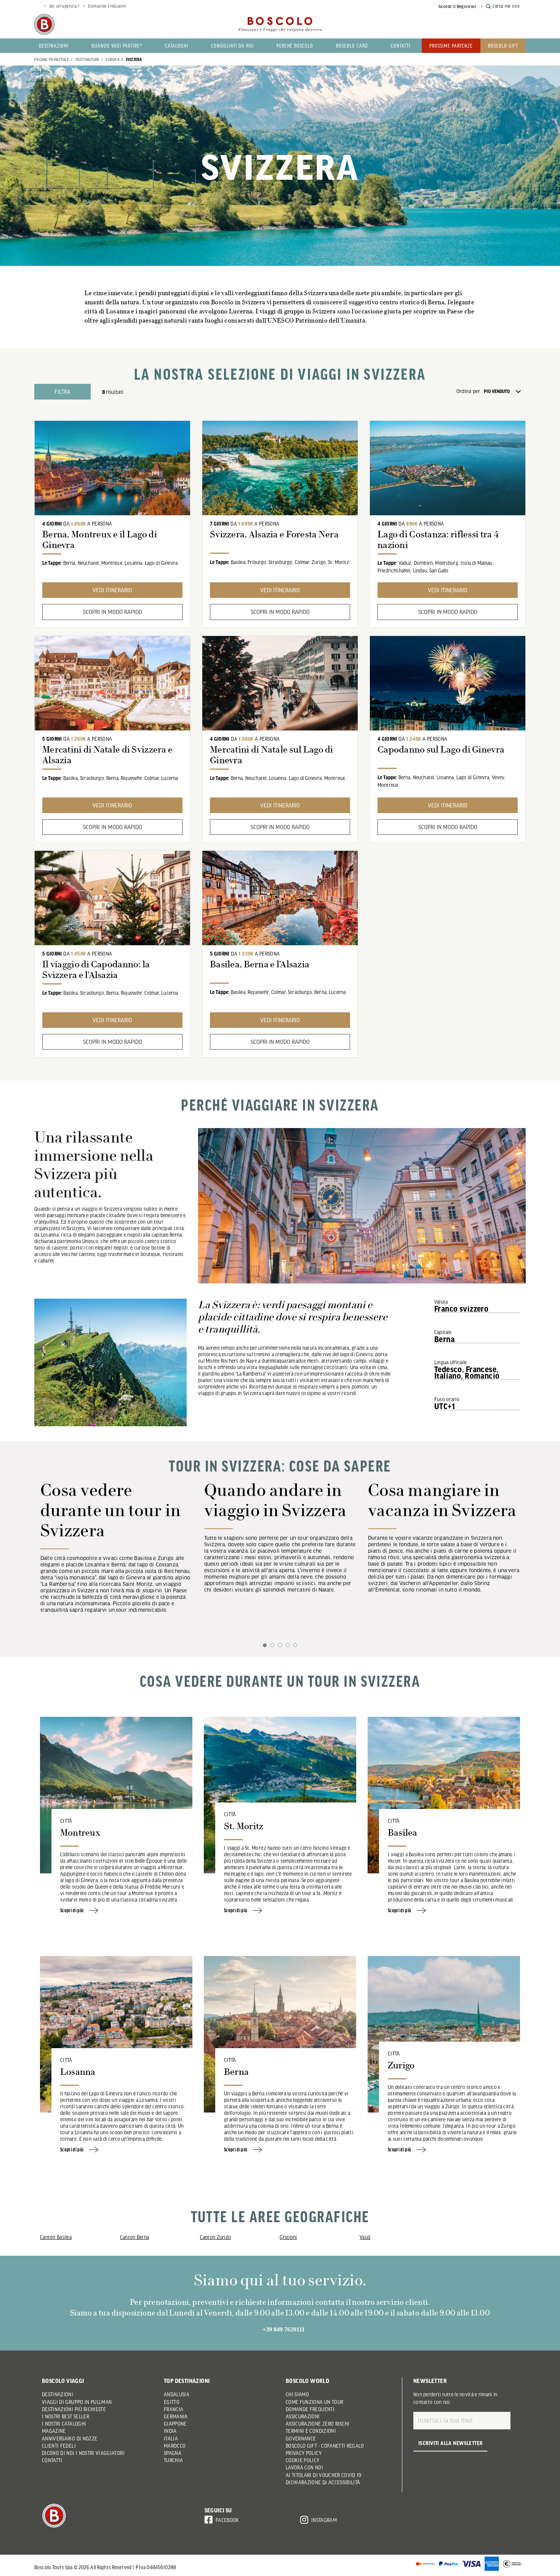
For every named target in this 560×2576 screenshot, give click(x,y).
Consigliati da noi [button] (232, 46)
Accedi (445, 6)
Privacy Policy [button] (304, 2453)
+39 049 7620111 (284, 2329)
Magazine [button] (54, 2431)
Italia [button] (171, 2439)
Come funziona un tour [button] (314, 2402)
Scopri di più (72, 1910)
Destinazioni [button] (54, 46)
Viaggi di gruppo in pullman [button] (77, 2402)
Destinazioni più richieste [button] (74, 2409)
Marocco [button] (175, 2446)
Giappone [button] (175, 2424)
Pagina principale (52, 59)
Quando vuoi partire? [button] (117, 46)
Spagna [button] (173, 2453)
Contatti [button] (401, 46)
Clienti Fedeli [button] (59, 2446)
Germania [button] (176, 2416)
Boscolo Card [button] (352, 46)
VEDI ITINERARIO (112, 590)
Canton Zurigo (216, 2237)
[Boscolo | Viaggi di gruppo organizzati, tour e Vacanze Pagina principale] (44, 24)
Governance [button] (301, 2439)
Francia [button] (174, 2409)
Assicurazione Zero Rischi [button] (318, 2424)
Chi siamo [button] (297, 2394)
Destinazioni (87, 59)
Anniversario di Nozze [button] (70, 2439)
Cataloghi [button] (177, 46)
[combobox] (505, 392)
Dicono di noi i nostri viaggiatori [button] (83, 2453)
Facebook (227, 2520)
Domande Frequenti (107, 6)
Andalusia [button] (177, 2394)
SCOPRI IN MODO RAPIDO (113, 612)
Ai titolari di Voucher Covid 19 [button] (324, 2475)
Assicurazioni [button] (303, 2416)
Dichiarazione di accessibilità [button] (323, 2482)
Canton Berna (134, 2237)
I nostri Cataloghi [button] (64, 2424)
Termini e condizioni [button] (311, 2431)
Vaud (365, 2237)
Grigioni (288, 2237)
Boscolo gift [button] (503, 46)
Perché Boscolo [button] (295, 46)
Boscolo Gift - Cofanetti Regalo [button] (325, 2446)
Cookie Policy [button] (303, 2460)
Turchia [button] (173, 2460)
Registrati (467, 6)
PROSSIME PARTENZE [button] (451, 46)
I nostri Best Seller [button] (66, 2416)
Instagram (324, 2520)
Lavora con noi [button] (304, 2467)
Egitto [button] (172, 2402)
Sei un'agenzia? (64, 6)
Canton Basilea (56, 2237)
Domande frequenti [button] (310, 2409)
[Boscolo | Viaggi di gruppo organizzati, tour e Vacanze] (280, 24)
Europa (113, 59)
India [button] (170, 2431)
